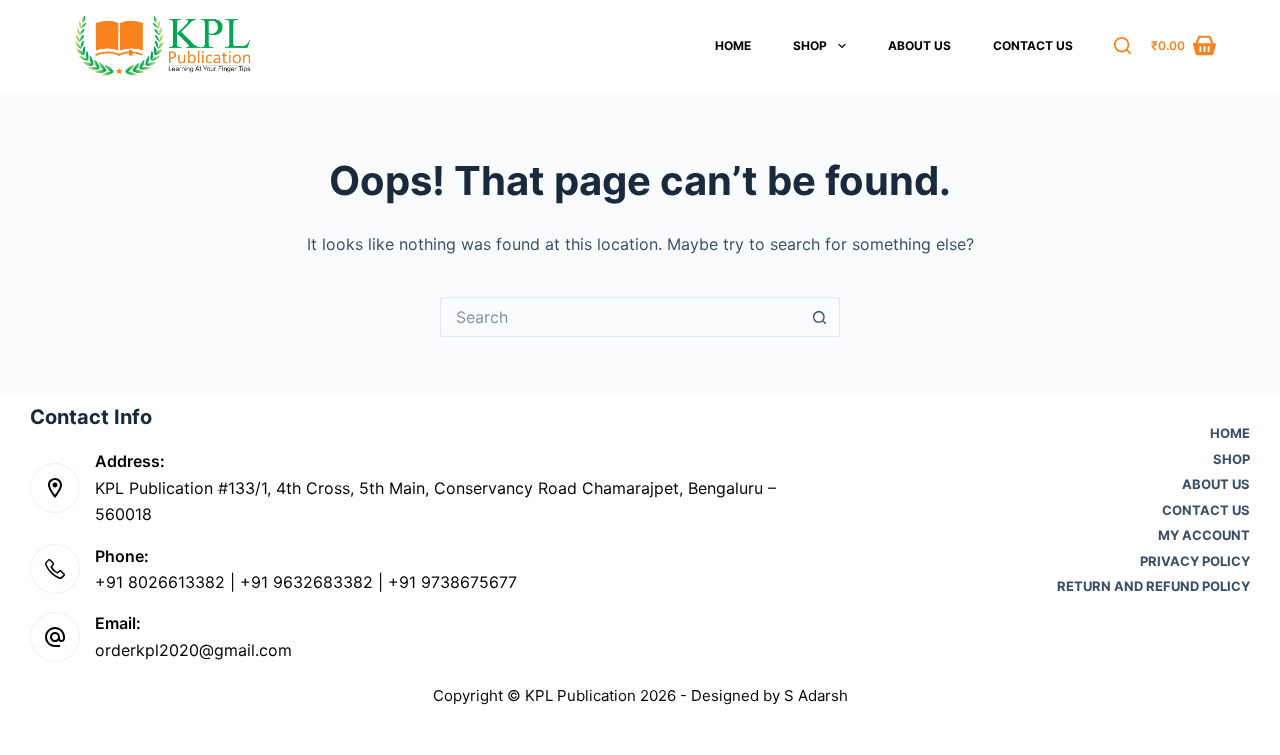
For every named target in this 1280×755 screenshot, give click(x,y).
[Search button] (820, 317)
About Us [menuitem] (919, 45)
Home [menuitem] (733, 45)
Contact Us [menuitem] (1033, 45)
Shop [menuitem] (810, 45)
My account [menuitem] (1204, 535)
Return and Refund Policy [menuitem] (1153, 586)
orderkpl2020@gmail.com (193, 650)
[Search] (1122, 45)
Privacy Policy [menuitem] (1195, 561)
